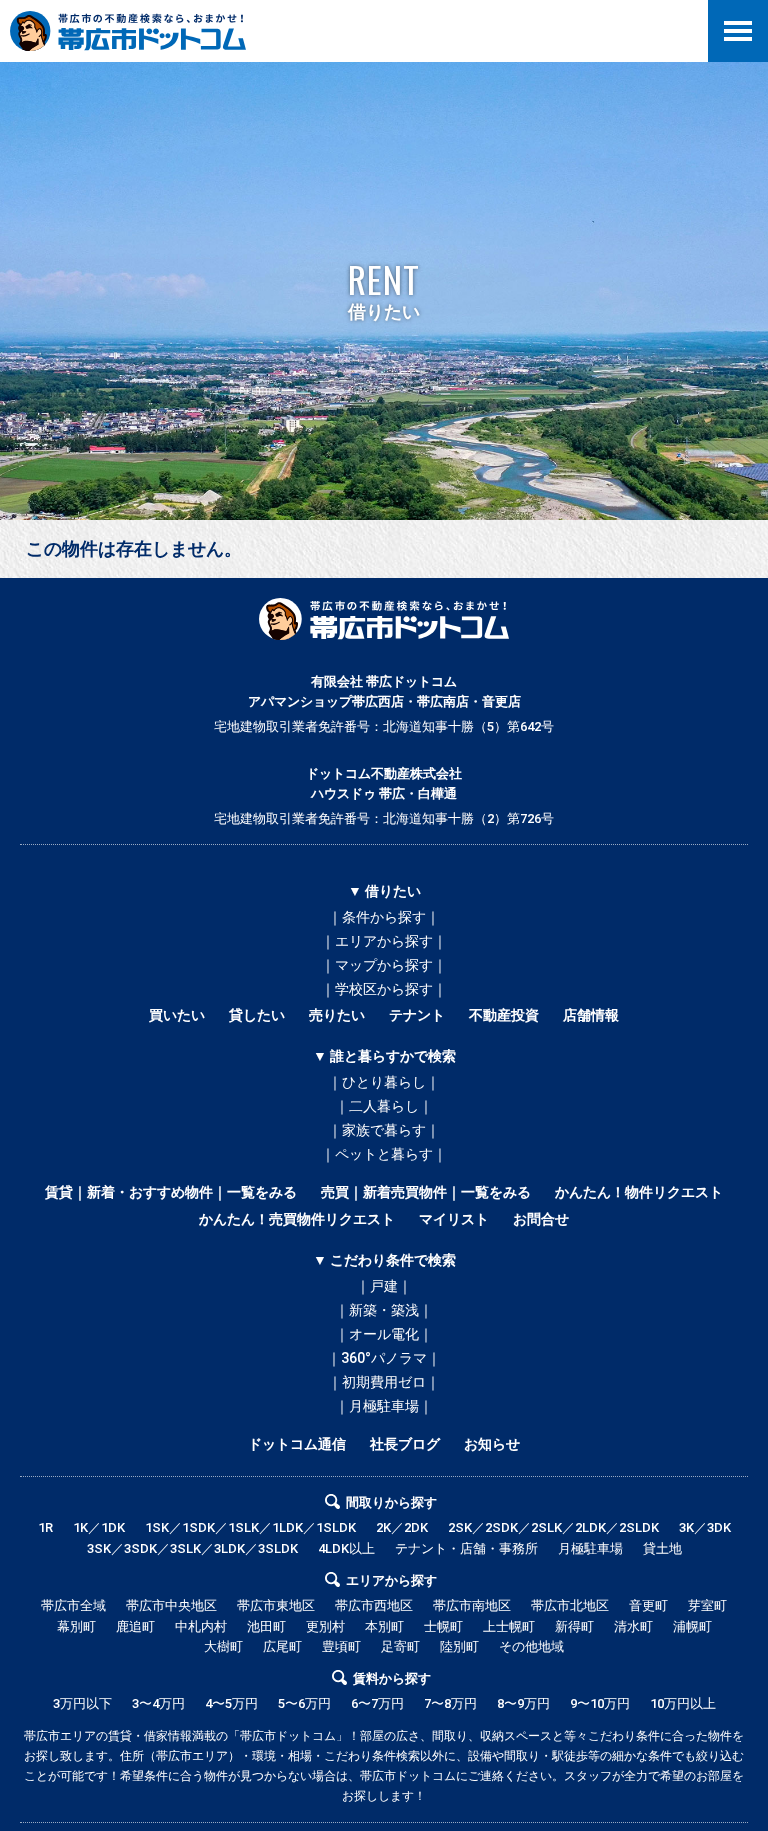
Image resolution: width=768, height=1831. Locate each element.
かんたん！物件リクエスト (639, 1192)
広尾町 (282, 1646)
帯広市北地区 (570, 1605)
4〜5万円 (231, 1703)
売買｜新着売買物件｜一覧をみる (426, 1192)
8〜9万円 (523, 1703)
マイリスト (454, 1219)
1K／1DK (99, 1527)
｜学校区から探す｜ (384, 989)
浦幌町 (692, 1626)
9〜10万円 (600, 1703)
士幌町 (443, 1626)
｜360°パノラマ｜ (384, 1358)
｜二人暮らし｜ (384, 1106)
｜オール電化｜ (384, 1334)
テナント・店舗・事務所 (466, 1548)
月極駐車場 (590, 1548)
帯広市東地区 (276, 1605)
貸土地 (662, 1548)
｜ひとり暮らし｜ (384, 1082)
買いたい (177, 1015)
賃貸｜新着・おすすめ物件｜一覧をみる (171, 1192)
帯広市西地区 (374, 1605)
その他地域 (531, 1646)
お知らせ (492, 1444)
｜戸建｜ (384, 1286)
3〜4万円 (158, 1703)
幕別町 (76, 1626)
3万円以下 (82, 1703)
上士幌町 (509, 1626)
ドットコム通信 (297, 1444)
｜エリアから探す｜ (384, 941)
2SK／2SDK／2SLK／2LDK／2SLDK (553, 1527)
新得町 (574, 1626)
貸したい (257, 1015)
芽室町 (707, 1605)
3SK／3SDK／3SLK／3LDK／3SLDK (192, 1548)
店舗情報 (591, 1015)
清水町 (633, 1626)
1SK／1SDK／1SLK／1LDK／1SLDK (250, 1527)
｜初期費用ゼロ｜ (384, 1382)
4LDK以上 (346, 1548)
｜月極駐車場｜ (384, 1406)
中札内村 (201, 1626)
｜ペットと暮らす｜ (384, 1154)
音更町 (648, 1605)
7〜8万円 (450, 1703)
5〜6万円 (304, 1703)
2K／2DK (402, 1527)
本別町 (384, 1626)
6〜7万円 (377, 1703)
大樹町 (223, 1646)
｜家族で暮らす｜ (384, 1130)
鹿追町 (135, 1626)
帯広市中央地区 (171, 1605)
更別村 (325, 1626)
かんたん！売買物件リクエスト (297, 1219)
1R (45, 1527)
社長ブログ (405, 1444)
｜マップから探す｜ (384, 965)
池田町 (266, 1626)
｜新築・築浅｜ (384, 1310)
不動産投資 (504, 1015)
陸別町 (459, 1646)
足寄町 (400, 1646)
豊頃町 (341, 1646)
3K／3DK (705, 1527)
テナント (417, 1015)
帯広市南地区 (472, 1605)
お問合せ (541, 1219)
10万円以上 (683, 1703)
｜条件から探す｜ (384, 917)
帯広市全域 (73, 1605)
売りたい (337, 1015)
